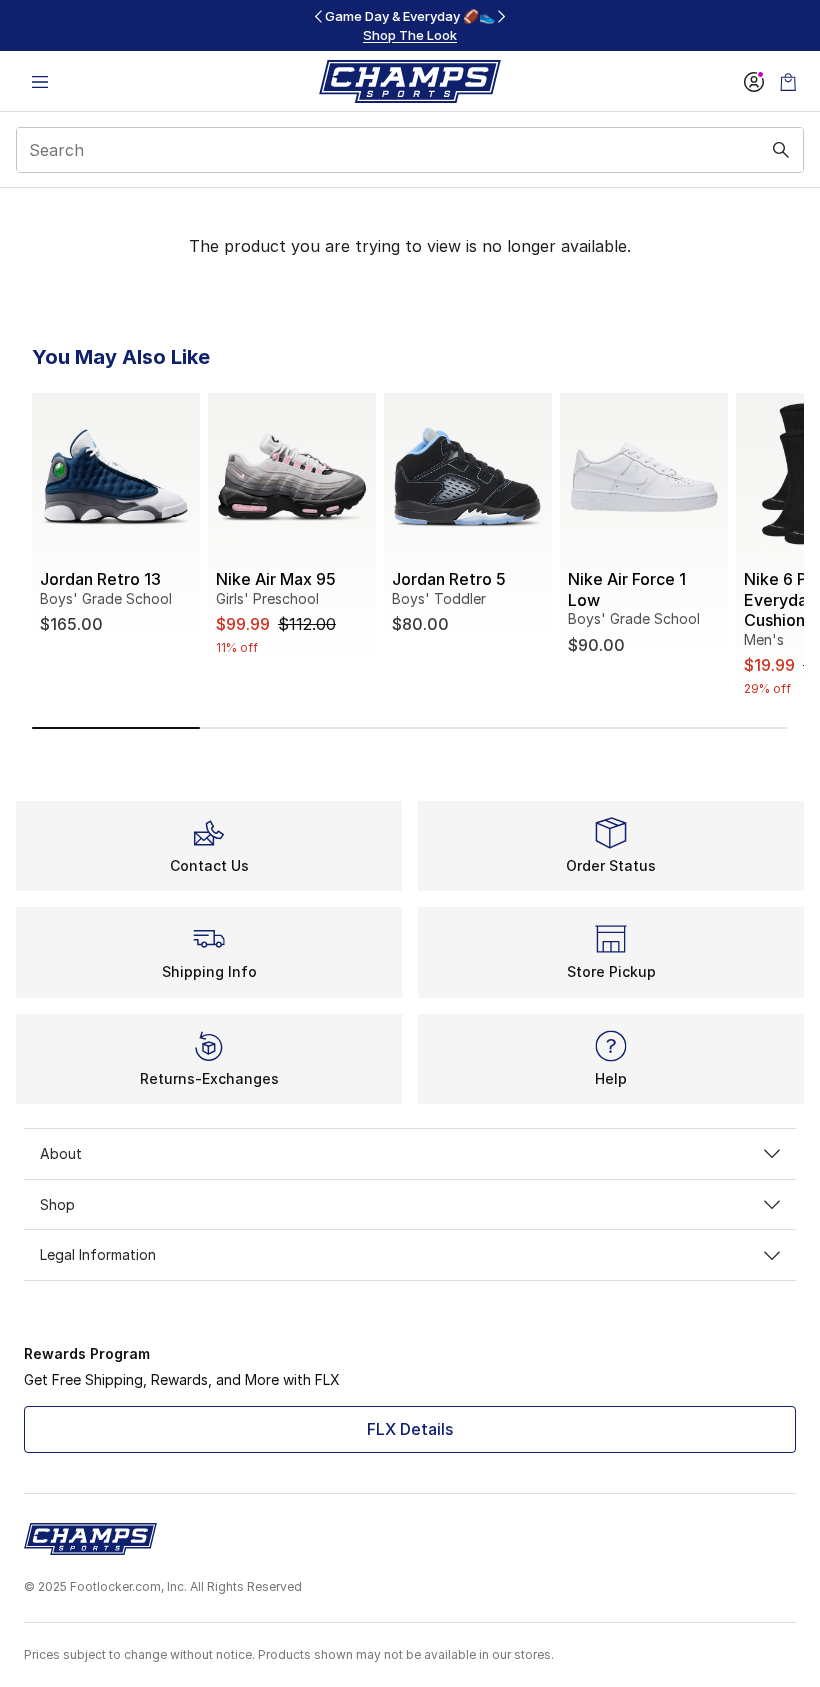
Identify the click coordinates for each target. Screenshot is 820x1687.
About (61, 1153)
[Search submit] (781, 150)
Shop (57, 1204)
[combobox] (410, 150)
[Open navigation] (40, 81)
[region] (410, 25)
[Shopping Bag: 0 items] (788, 81)
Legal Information (98, 1254)
